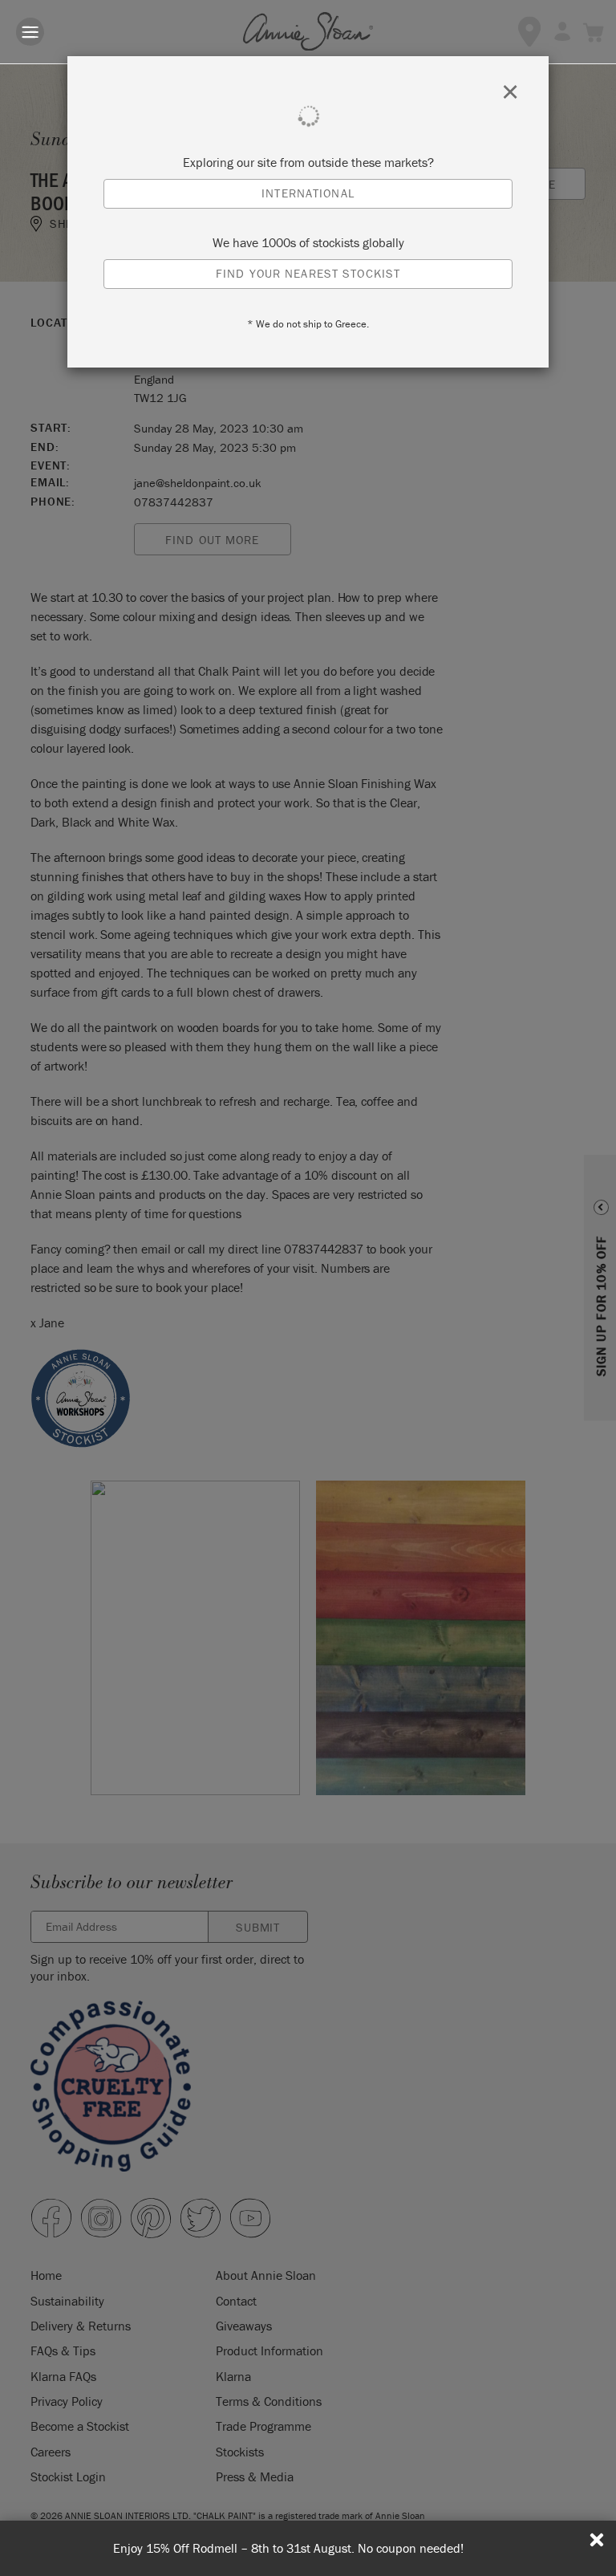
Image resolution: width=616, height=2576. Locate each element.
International (308, 193)
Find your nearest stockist (308, 273)
